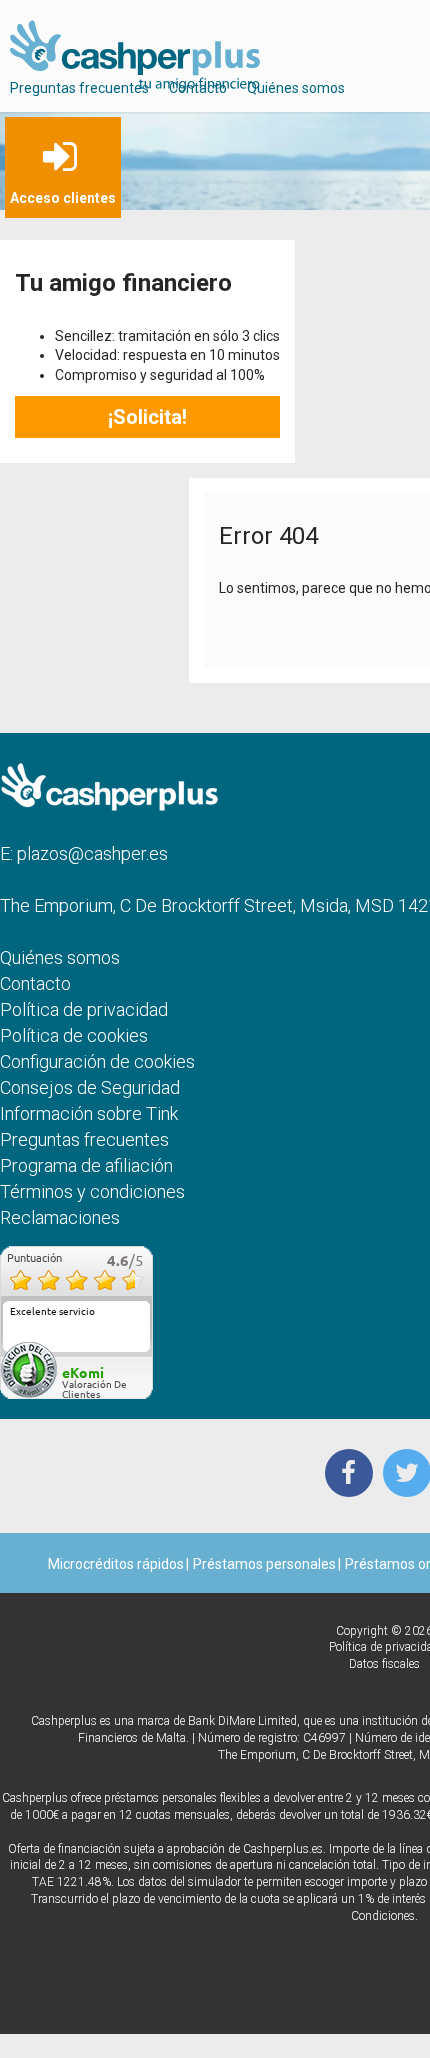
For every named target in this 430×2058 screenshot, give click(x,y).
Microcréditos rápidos (116, 1564)
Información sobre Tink (89, 1113)
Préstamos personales (264, 1564)
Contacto (198, 88)
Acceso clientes (63, 198)
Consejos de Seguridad (90, 1087)
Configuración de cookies (97, 1061)
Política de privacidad (84, 1009)
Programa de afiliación (86, 1165)
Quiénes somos (296, 88)
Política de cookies (74, 1035)
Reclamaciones (60, 1217)
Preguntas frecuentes (79, 88)
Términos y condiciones (92, 1191)
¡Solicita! (147, 417)
